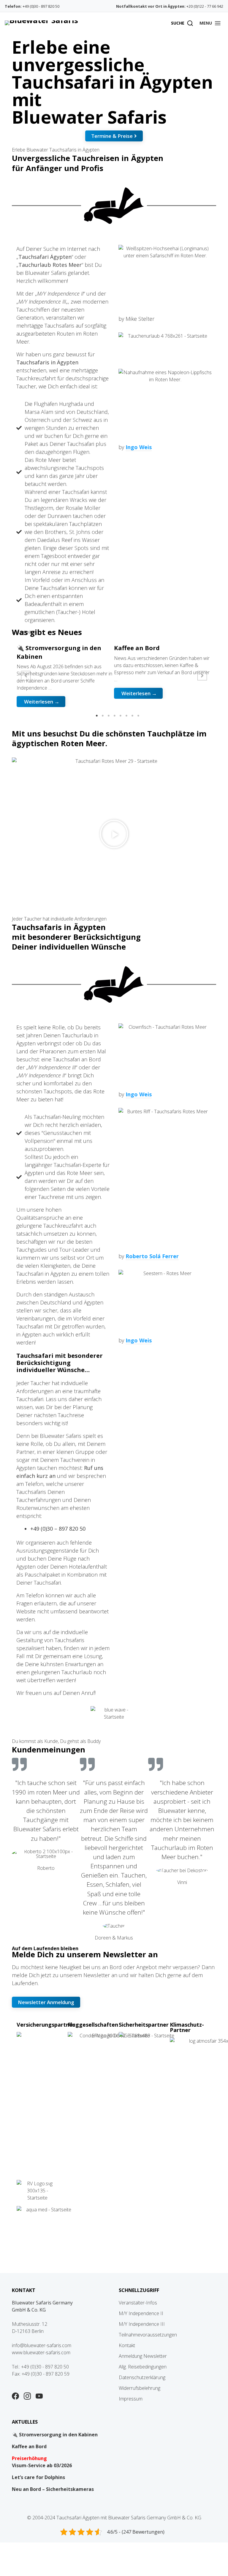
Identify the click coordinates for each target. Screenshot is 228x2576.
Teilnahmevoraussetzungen (148, 2335)
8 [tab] (138, 716)
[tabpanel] (65, 676)
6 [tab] (126, 716)
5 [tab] (121, 716)
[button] (210, 23)
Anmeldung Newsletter (143, 2356)
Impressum (131, 2399)
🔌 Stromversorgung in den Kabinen (55, 2435)
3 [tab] (109, 716)
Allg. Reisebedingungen (143, 2367)
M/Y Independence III (142, 2324)
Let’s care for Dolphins (38, 2477)
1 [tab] (97, 716)
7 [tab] (132, 716)
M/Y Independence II (141, 2313)
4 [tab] (115, 716)
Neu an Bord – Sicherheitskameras (53, 2489)
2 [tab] (103, 716)
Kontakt (127, 2345)
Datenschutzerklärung (142, 2377)
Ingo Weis (139, 447)
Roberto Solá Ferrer (152, 1256)
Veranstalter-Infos (138, 2303)
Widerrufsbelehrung (140, 2388)
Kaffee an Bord (29, 2446)
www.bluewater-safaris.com (41, 2352)
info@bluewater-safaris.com (42, 2345)
